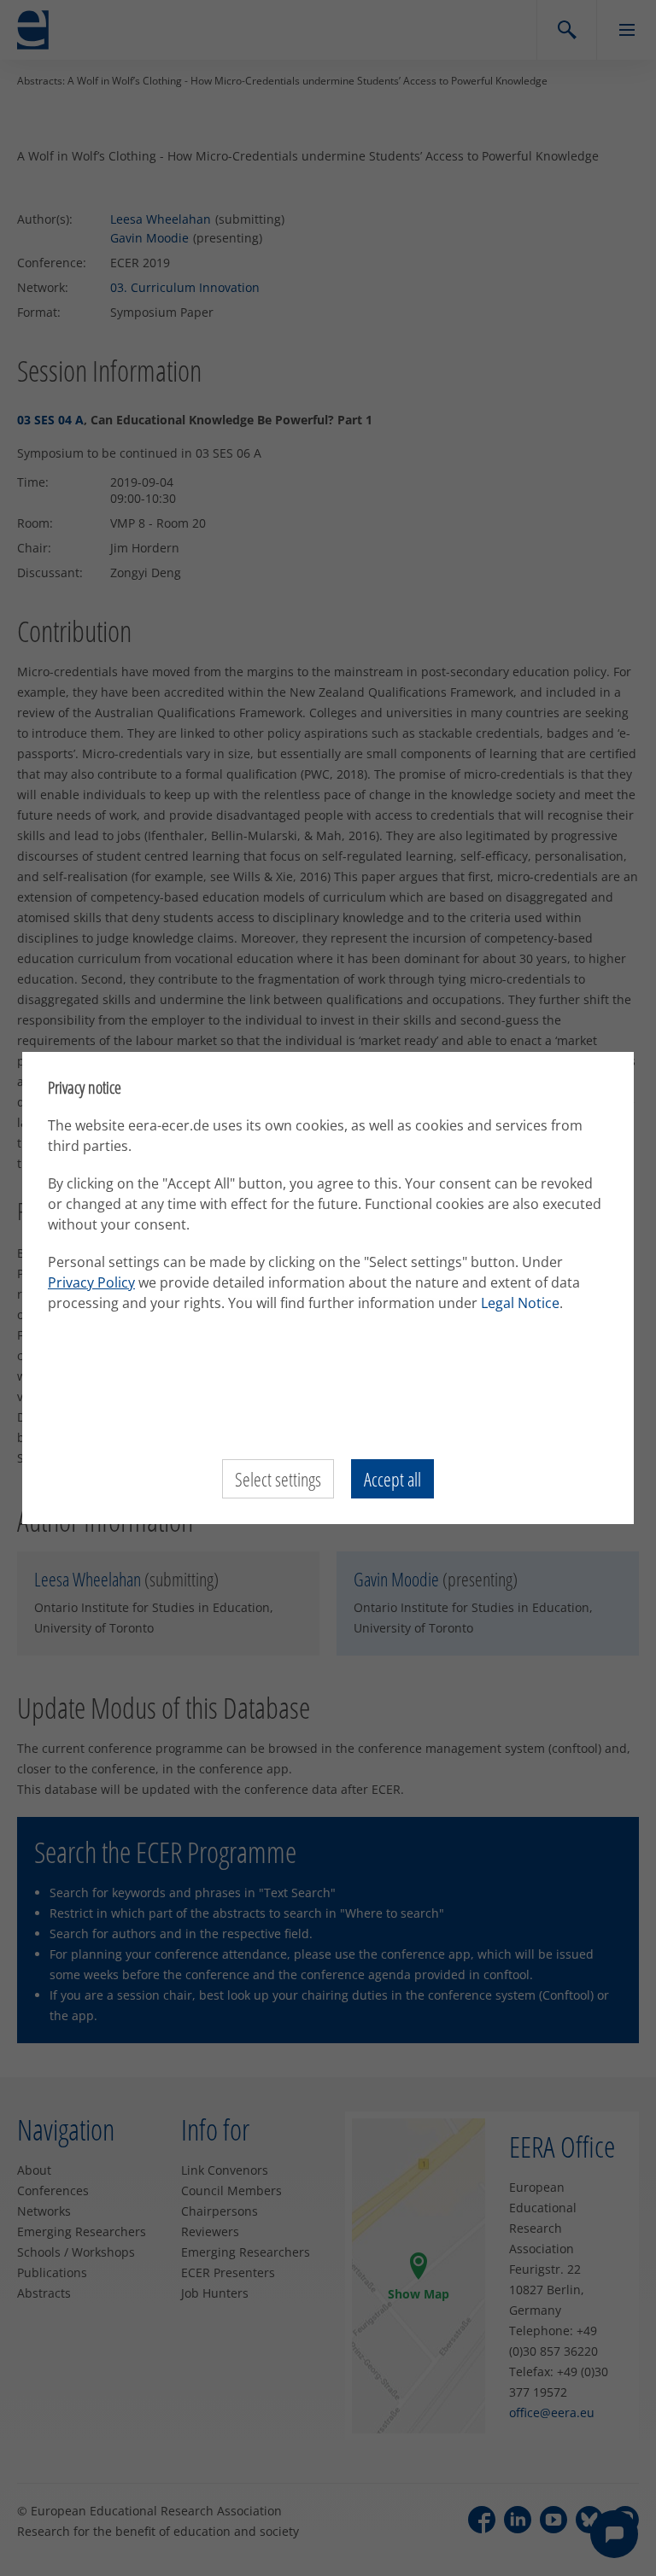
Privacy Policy (91, 1282)
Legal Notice (520, 1303)
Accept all (392, 1479)
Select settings (278, 1479)
